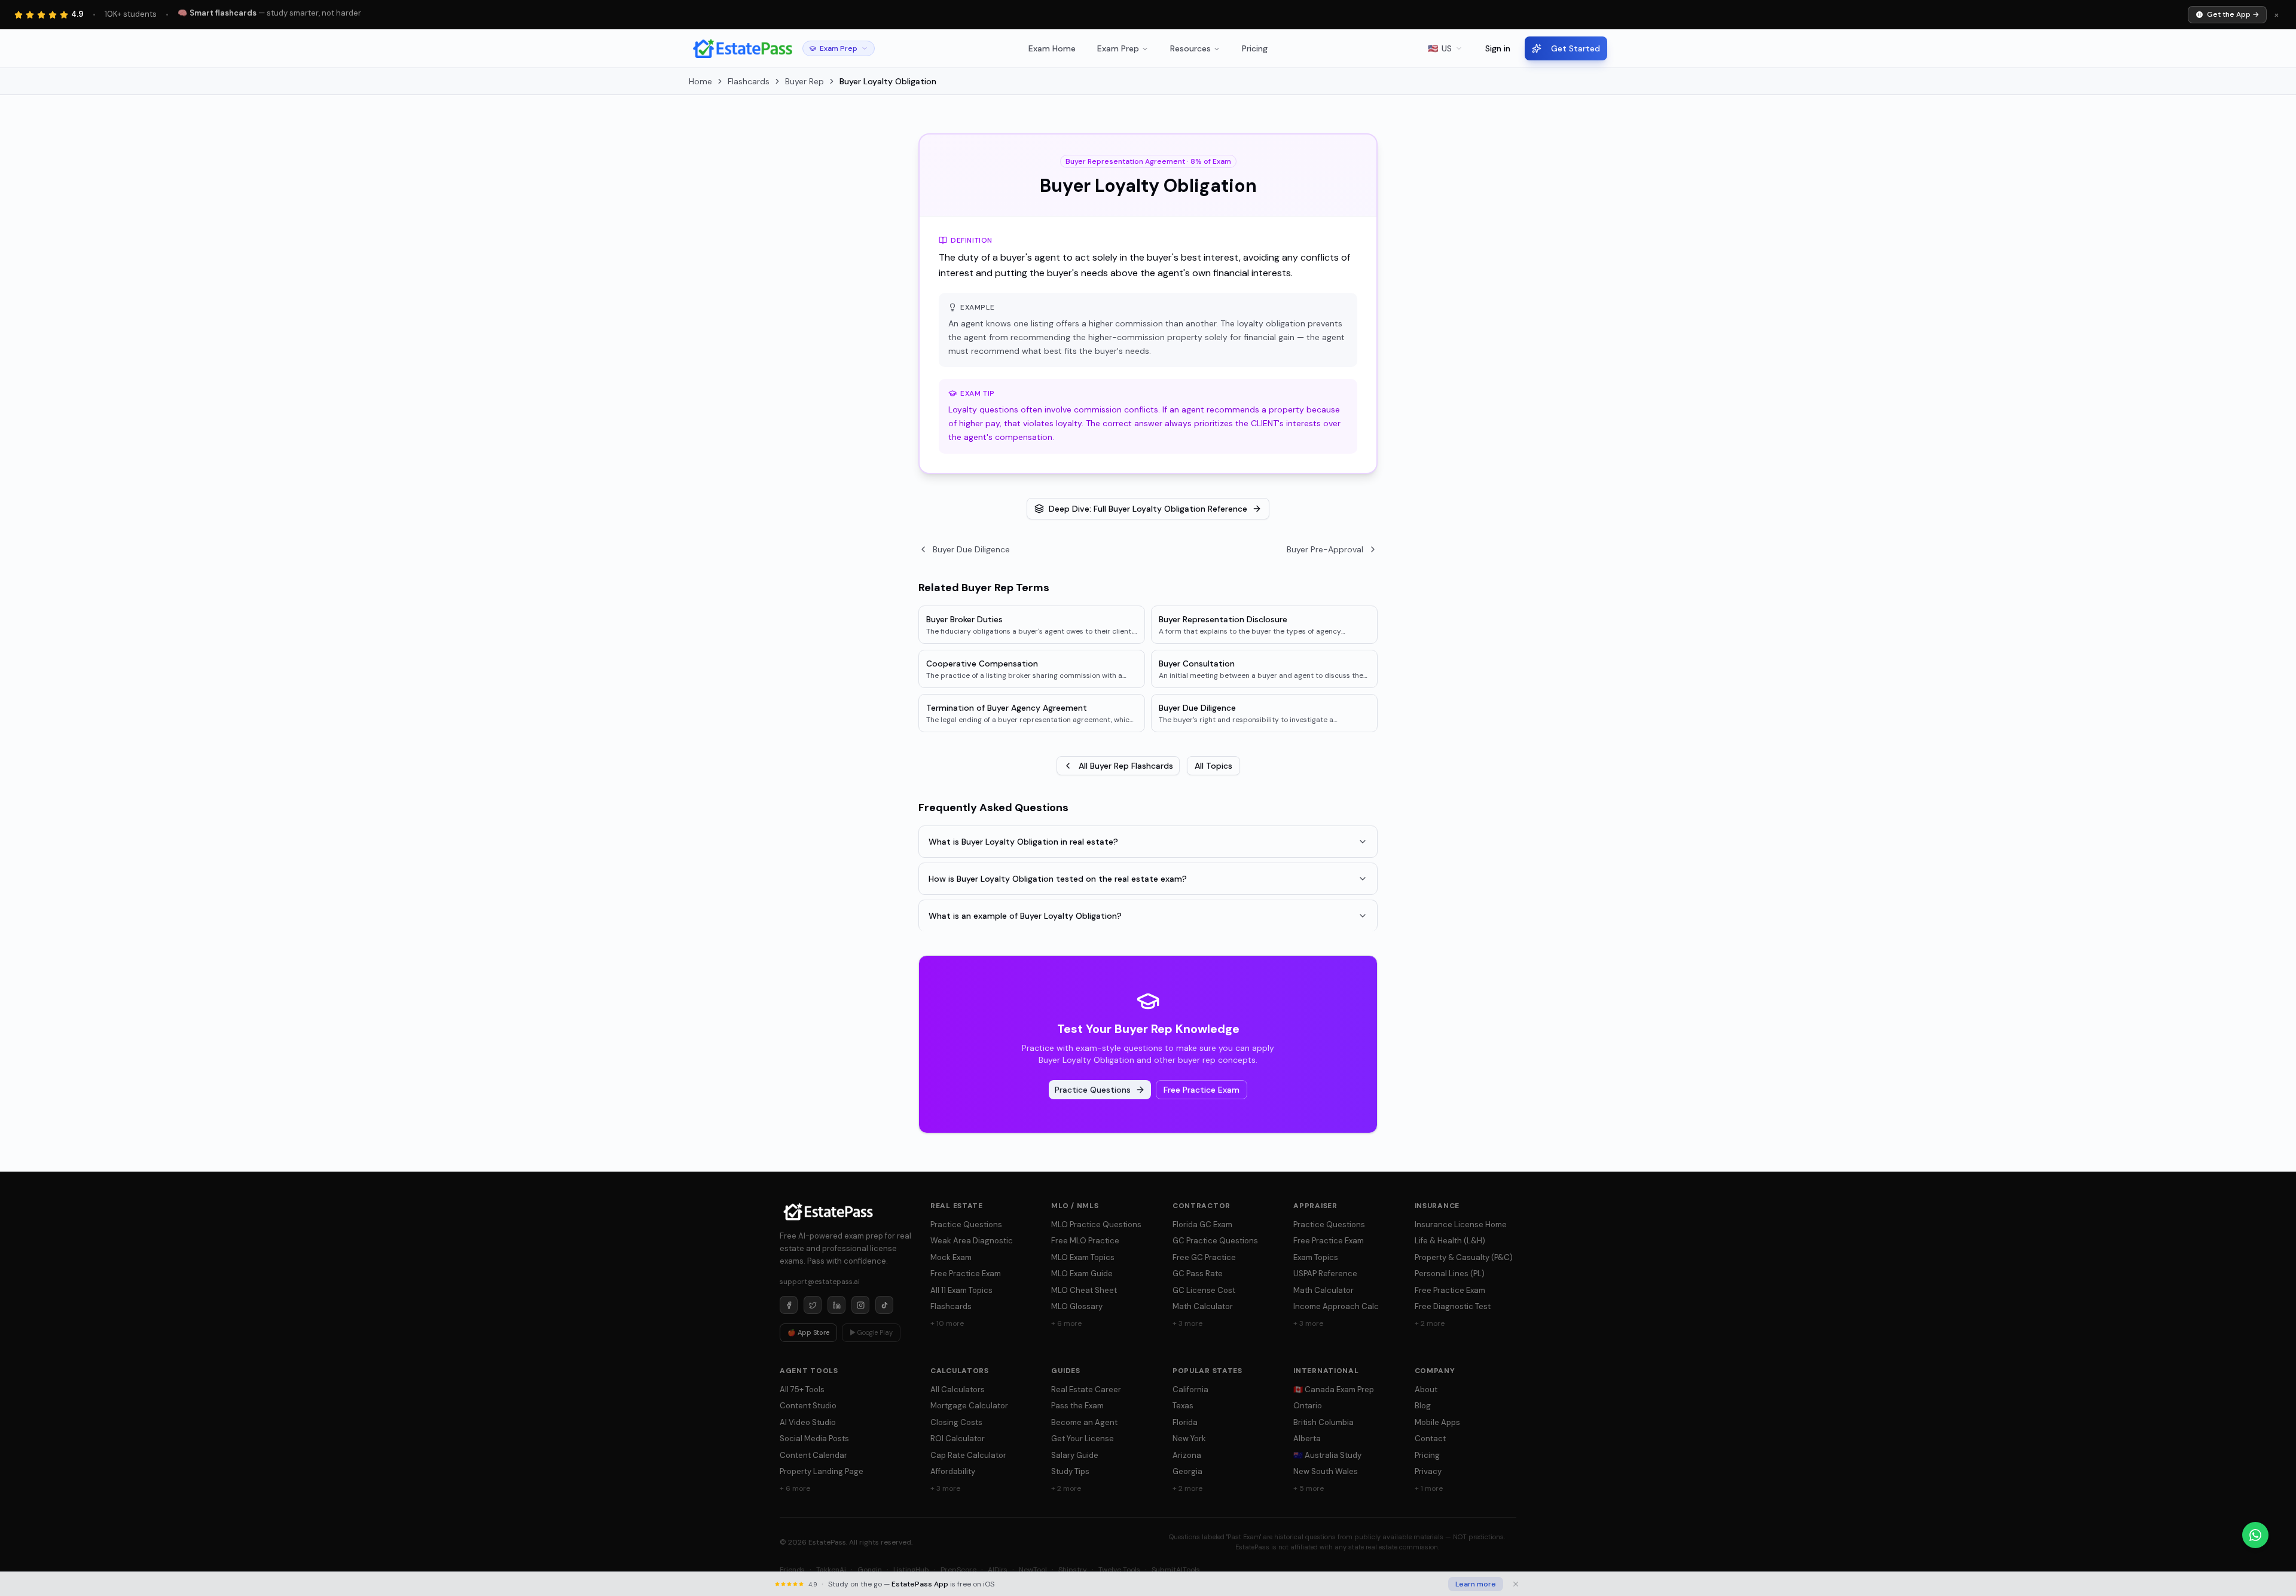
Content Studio (808, 1406)
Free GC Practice (1204, 1257)
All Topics (1213, 766)
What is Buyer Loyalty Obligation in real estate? (1023, 842)
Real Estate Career (1086, 1389)
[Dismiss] (1516, 1584)
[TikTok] (884, 1305)
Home (700, 81)
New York (1189, 1438)
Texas (1183, 1406)
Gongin (870, 1570)
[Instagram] (860, 1305)
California (1190, 1389)
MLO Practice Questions (1096, 1224)
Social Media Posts (814, 1438)
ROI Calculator (958, 1438)
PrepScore (958, 1570)
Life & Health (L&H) (1450, 1241)
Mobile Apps (1437, 1422)
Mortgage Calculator (969, 1406)
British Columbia (1323, 1422)
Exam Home (1052, 48)
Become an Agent (1084, 1422)
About (1426, 1389)
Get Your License (1083, 1438)
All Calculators (958, 1389)
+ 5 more (1309, 1488)
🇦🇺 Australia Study (1327, 1455)
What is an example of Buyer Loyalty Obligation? (1025, 916)
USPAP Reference (1325, 1274)
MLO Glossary (1077, 1306)
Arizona (1187, 1455)
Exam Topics (1316, 1257)
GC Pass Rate (1198, 1274)
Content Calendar (813, 1455)
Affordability (953, 1471)
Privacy (1428, 1471)
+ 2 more (1430, 1323)
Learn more (1476, 1584)
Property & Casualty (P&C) (1464, 1257)
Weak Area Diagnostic (972, 1241)
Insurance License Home (1461, 1224)
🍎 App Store (808, 1332)
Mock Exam (951, 1257)
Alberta (1307, 1438)
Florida (1185, 1422)
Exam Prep (1118, 48)
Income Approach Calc (1336, 1306)
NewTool (1033, 1570)
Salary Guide (1075, 1455)
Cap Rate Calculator (968, 1455)
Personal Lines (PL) (1450, 1274)
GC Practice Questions (1215, 1241)
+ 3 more (1187, 1323)
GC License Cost (1204, 1290)
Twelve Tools (1119, 1570)
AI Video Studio (808, 1422)
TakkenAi (831, 1570)
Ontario (1308, 1406)
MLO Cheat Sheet (1084, 1290)
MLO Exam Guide (1082, 1274)
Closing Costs (956, 1422)
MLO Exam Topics (1083, 1257)
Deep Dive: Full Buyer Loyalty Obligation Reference (1148, 509)
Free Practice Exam (1202, 1090)
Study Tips (1070, 1471)
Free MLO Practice (1085, 1241)
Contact (1430, 1438)
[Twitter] (813, 1305)
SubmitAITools (1176, 1570)
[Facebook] (789, 1305)
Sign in (1498, 48)
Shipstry (1073, 1570)
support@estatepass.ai (820, 1282)
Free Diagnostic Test (1453, 1306)
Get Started (1576, 48)
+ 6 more (1066, 1323)
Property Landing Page (822, 1471)
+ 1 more (1429, 1488)
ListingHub (911, 1570)
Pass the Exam (1077, 1406)
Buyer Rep (804, 81)
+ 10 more (947, 1323)
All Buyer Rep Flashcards (1126, 766)
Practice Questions (1093, 1090)
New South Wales (1326, 1471)
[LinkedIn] (836, 1305)
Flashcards (749, 81)
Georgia (1187, 1471)
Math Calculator (1203, 1306)
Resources (1190, 48)
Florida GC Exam (1202, 1224)
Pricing (1255, 48)
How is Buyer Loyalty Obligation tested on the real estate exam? (1058, 879)
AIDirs (998, 1570)
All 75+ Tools (802, 1389)
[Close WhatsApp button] (2278, 1535)
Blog (1423, 1406)
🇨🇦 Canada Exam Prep (1334, 1389)
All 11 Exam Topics (961, 1290)
